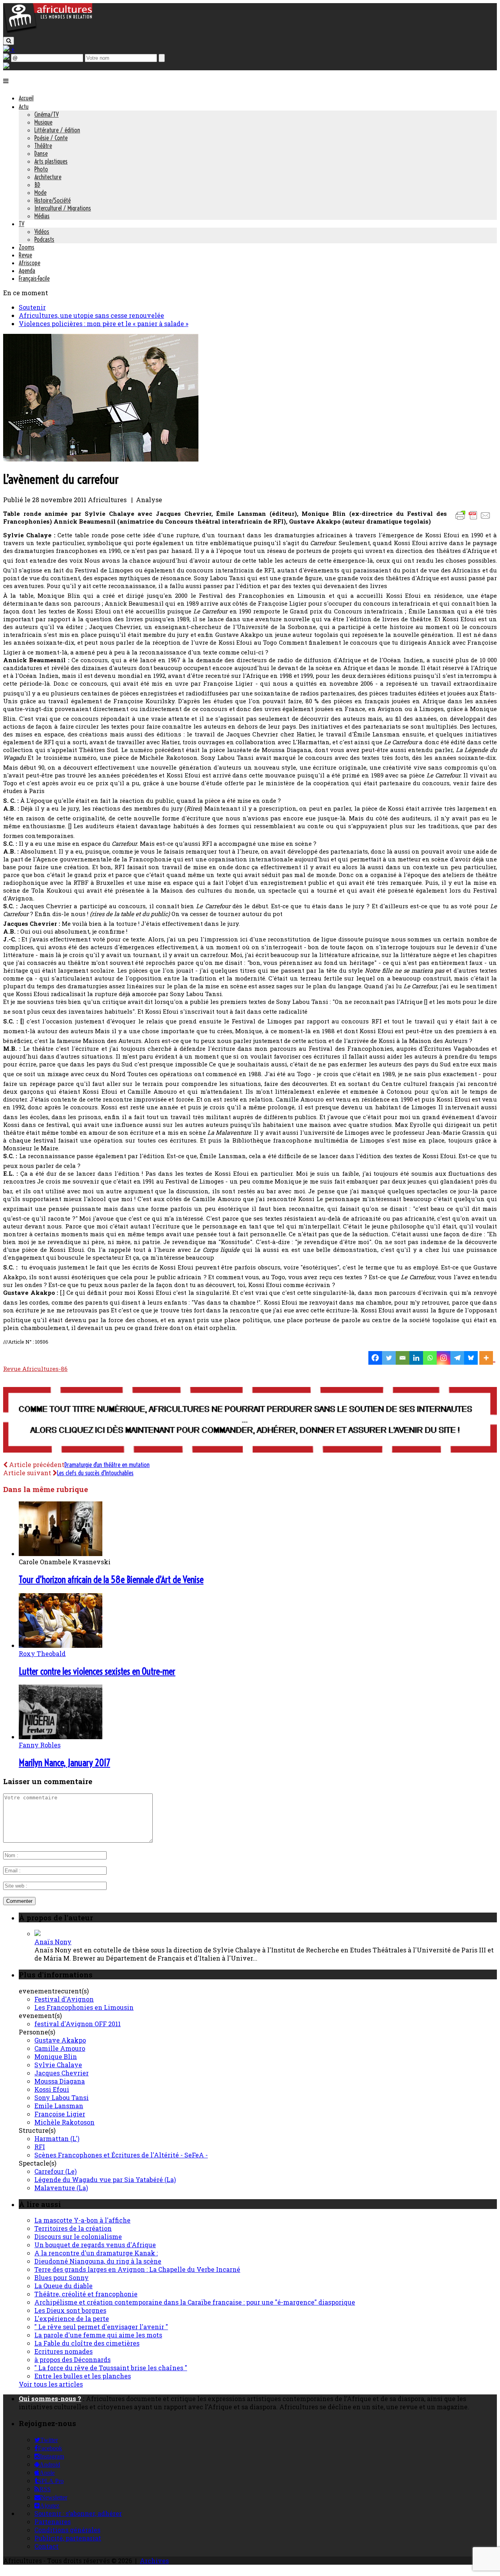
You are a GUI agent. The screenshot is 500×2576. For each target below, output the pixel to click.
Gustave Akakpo (60, 2040)
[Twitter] (389, 1358)
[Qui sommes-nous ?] (6, 66)
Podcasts (44, 239)
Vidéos (42, 232)
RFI (40, 2147)
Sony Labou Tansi (62, 2097)
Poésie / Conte (51, 138)
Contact (46, 2546)
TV (21, 224)
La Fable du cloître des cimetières (87, 2343)
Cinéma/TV (46, 114)
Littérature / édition (57, 130)
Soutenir (32, 307)
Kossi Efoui (52, 2089)
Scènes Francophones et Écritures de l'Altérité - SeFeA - (121, 2155)
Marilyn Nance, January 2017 (64, 1763)
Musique (43, 122)
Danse (41, 153)
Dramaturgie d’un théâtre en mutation (107, 1465)
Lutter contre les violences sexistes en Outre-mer (97, 1671)
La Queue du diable (63, 2286)
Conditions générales (67, 2530)
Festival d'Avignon (64, 1999)
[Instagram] (444, 1358)
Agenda (27, 271)
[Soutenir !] (250, 1421)
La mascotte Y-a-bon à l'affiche (82, 2220)
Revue (25, 255)
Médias (42, 216)
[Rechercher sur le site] (9, 41)
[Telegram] (457, 1358)
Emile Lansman (59, 2106)
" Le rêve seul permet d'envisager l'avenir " (101, 2327)
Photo (41, 169)
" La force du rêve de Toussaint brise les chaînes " (111, 2368)
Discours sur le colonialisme (78, 2236)
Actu (24, 107)
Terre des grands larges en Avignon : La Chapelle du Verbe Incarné (137, 2269)
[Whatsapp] (430, 1358)
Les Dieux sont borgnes (70, 2310)
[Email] (403, 1358)
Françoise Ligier (60, 2114)
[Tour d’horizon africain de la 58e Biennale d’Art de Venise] (61, 1554)
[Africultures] (48, 32)
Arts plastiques (51, 161)
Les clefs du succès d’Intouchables (95, 1473)
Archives (154, 2561)
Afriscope (29, 263)
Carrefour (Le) (55, 2171)
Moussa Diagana (60, 2081)
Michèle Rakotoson (64, 2122)
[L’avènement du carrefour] (101, 459)
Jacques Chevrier (62, 2073)
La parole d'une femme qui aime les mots (98, 2335)
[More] (487, 1358)
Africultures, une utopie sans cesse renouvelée (91, 315)
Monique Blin (56, 2056)
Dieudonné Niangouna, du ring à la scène (98, 2261)
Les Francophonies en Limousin (84, 2007)
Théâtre (43, 146)
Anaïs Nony (53, 1942)
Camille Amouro (60, 2048)
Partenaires (53, 2522)
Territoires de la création (73, 2228)
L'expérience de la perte (72, 2318)
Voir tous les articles (51, 2384)
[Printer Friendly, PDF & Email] (474, 519)
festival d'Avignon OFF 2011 (78, 2024)
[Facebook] (375, 1358)
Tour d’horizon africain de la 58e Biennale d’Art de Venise (111, 1579)
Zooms (27, 247)
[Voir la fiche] (37, 1933)
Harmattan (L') (57, 2138)
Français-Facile (34, 278)
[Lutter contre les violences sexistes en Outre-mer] (61, 1645)
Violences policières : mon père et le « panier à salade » (104, 324)
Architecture (48, 177)
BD (37, 185)
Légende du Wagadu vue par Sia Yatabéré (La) (105, 2179)
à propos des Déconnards (72, 2359)
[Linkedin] (416, 1358)
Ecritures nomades (63, 2351)
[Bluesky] (471, 1358)
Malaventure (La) (61, 2188)
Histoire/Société (53, 200)
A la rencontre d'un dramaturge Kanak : (96, 2253)
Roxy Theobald (42, 1653)
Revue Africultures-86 (35, 1369)
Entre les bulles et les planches (83, 2376)
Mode (40, 193)
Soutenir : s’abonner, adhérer (78, 2513)
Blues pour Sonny (62, 2277)
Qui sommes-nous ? (50, 2399)
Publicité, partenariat (68, 2538)
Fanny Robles (40, 1745)
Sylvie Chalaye (58, 2065)
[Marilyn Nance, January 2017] (61, 1737)
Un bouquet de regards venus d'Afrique (95, 2245)
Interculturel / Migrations (63, 208)
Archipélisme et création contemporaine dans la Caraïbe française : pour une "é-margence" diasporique (195, 2302)
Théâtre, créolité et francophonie (86, 2294)
